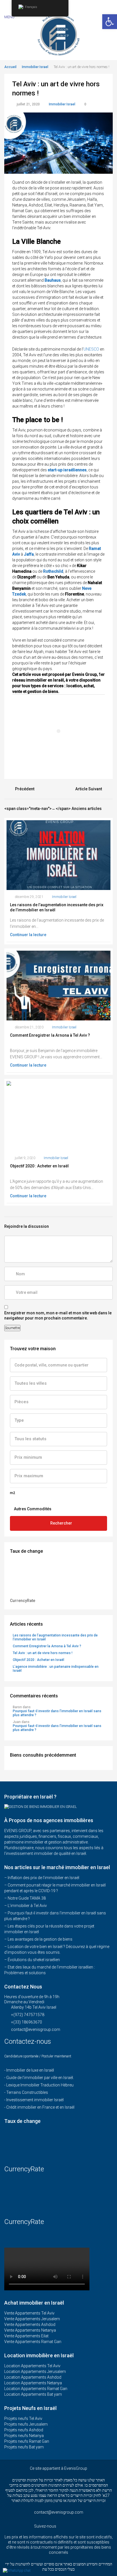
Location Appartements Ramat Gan (36, 2389)
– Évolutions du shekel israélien (32, 1960)
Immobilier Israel (35, 67)
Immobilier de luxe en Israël (30, 2070)
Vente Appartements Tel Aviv (29, 2313)
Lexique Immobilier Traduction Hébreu (40, 2085)
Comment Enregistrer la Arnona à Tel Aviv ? (47, 1646)
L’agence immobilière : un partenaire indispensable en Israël (56, 1669)
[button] (110, 22)
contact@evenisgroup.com (36, 2029)
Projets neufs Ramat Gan (27, 2441)
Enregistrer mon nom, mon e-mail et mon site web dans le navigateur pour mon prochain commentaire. (58, 1315)
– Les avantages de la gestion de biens (38, 1939)
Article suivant (89, 789)
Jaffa (29, 554)
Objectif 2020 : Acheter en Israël (38, 1660)
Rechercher (61, 1523)
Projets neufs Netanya (24, 2436)
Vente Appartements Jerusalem (32, 2319)
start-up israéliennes (67, 470)
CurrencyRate (23, 1601)
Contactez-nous (29, 2041)
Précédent (25, 789)
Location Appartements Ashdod (33, 2377)
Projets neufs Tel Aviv (23, 2419)
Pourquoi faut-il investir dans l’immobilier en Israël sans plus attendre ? (57, 1713)
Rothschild (53, 571)
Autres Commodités (32, 1509)
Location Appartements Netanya (33, 2383)
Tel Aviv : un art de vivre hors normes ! (43, 1653)
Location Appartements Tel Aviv (32, 2366)
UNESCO (91, 349)
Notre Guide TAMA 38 (27, 1898)
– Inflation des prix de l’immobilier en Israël (42, 1878)
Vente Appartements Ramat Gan (33, 2342)
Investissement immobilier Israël (35, 2100)
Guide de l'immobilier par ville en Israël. (40, 2078)
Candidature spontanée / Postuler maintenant (38, 2056)
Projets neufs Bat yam (24, 2447)
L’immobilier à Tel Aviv (27, 1906)
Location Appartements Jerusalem (35, 2372)
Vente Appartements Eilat (26, 2336)
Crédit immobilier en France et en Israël (40, 2107)
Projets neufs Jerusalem (26, 2424)
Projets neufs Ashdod (24, 2430)
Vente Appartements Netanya (30, 2330)
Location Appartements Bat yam (33, 2394)
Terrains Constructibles (27, 2092)
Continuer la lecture (29, 935)
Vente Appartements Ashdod (30, 2325)
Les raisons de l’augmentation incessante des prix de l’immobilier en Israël (55, 1637)
